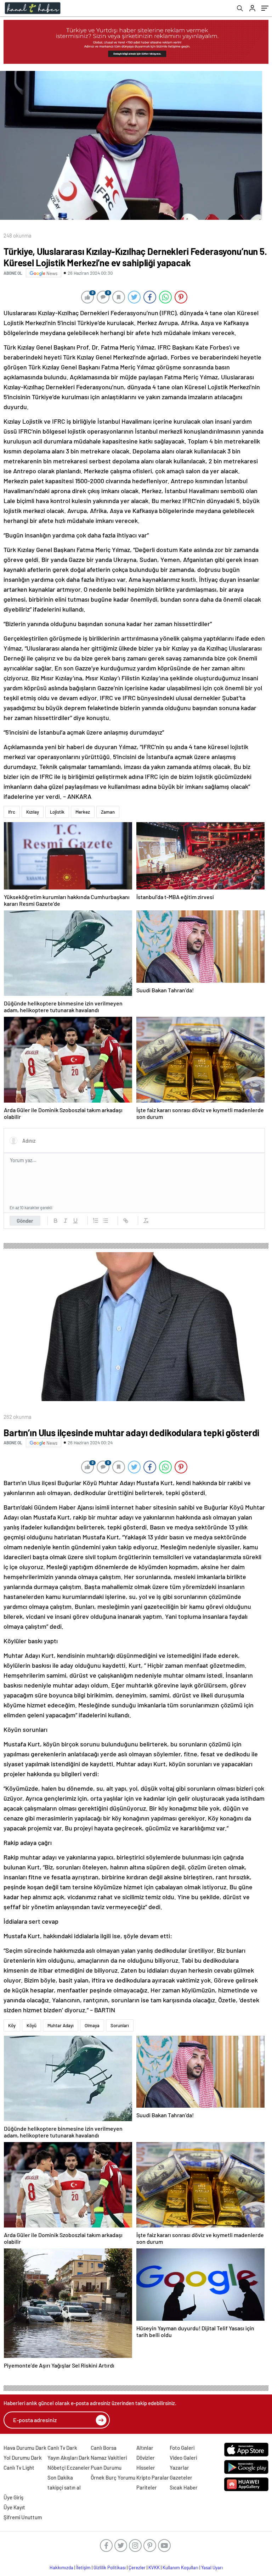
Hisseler (146, 2468)
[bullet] (106, 1221)
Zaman (108, 812)
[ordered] (96, 1221)
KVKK (154, 2567)
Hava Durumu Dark (25, 2448)
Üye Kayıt (14, 2507)
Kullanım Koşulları (180, 2567)
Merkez (83, 812)
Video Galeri (183, 2458)
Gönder (25, 1221)
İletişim (83, 2567)
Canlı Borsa (104, 2448)
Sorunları (120, 2025)
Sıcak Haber (184, 2487)
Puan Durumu (106, 2468)
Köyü (32, 2025)
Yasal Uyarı (212, 2567)
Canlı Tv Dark (62, 2448)
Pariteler (147, 2487)
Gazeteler (181, 2477)
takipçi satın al (64, 2487)
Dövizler (146, 2458)
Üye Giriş (13, 2497)
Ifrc (12, 812)
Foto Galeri (182, 2448)
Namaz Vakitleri (109, 2458)
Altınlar (145, 2448)
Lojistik (57, 812)
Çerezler (137, 2567)
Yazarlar (179, 2468)
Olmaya (92, 2025)
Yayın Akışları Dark (69, 2458)
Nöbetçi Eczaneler (69, 2468)
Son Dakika (60, 2477)
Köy (12, 2025)
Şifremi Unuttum (23, 2517)
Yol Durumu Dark (23, 2458)
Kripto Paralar (153, 2477)
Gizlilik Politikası (110, 2567)
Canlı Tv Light (19, 2468)
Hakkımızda (61, 2567)
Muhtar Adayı (61, 2025)
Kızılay (33, 812)
